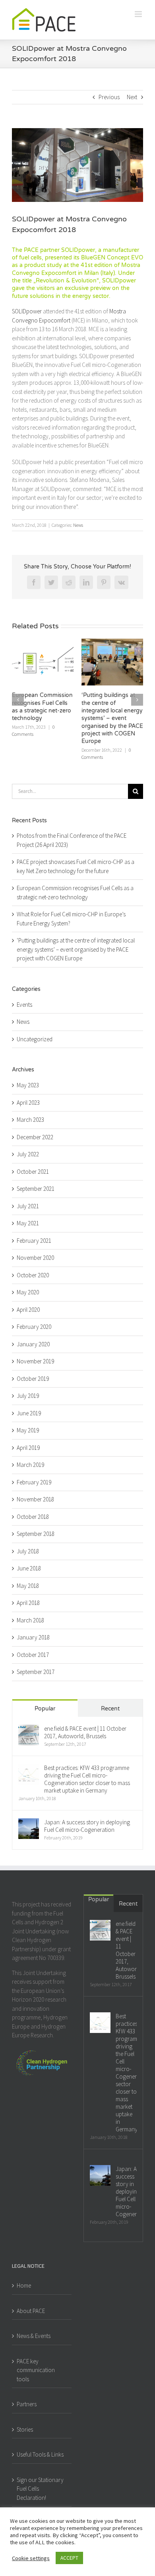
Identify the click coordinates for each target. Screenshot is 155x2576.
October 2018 (33, 1517)
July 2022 (28, 1154)
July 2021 (28, 1206)
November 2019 (35, 1361)
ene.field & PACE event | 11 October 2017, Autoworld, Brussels (85, 1732)
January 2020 (33, 1344)
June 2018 (29, 1568)
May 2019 (28, 1430)
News (78, 525)
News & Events (34, 2336)
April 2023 (28, 1103)
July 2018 (28, 1551)
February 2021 (34, 1241)
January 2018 (33, 1637)
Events (24, 1005)
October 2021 (33, 1172)
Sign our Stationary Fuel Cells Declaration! (40, 2489)
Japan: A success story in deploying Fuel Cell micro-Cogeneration (87, 1826)
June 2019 (29, 1413)
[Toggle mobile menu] (139, 14)
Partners (27, 2404)
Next (132, 97)
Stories (25, 2429)
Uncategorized (35, 1039)
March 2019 (30, 1465)
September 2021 (36, 1189)
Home (24, 2285)
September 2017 (36, 1672)
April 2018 (28, 1603)
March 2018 (30, 1620)
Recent (110, 1709)
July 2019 (28, 1396)
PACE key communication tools (36, 2370)
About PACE (31, 2311)
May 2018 (28, 1586)
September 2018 (36, 1534)
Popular (45, 1709)
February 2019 (34, 1482)
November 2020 (35, 1258)
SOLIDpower (27, 311)
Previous (109, 97)
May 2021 (28, 1223)
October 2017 (33, 1655)
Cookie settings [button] (31, 2558)
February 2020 (34, 1327)
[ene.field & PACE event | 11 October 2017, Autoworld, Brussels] (29, 1729)
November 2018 (35, 1499)
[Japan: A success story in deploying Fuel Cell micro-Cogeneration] (29, 1823)
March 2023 (30, 1120)
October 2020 (33, 1275)
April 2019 (28, 1448)
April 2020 (28, 1310)
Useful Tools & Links (40, 2454)
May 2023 (28, 1085)
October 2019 (33, 1379)
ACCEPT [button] (69, 2558)
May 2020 (28, 1292)
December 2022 (35, 1137)
